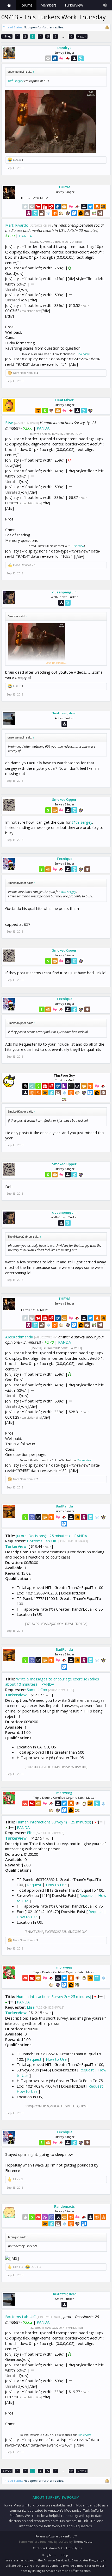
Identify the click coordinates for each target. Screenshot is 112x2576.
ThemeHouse (83, 2541)
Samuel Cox (37, 1690)
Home (9, 5)
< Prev (7, 36)
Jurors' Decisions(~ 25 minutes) (43, 1536)
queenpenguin (64, 592)
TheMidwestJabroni (64, 713)
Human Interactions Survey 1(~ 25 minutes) (54, 1822)
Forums (26, 5)
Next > (82, 36)
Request (34, 1885)
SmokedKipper (64, 799)
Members (48, 5)
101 (71, 36)
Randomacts (64, 2206)
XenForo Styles (71, 2548)
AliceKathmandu (19, 1337)
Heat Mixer (64, 400)
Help (65, 2555)
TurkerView (82, 354)
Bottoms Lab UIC (42, 1541)
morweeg (64, 1793)
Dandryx (64, 48)
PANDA (25, 236)
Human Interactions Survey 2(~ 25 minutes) (54, 1996)
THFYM (64, 187)
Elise (9, 423)
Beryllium (49, 2555)
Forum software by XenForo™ (56, 2536)
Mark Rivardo (17, 225)
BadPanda (64, 1506)
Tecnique (64, 859)
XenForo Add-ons (45, 2548)
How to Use (56, 1885)
